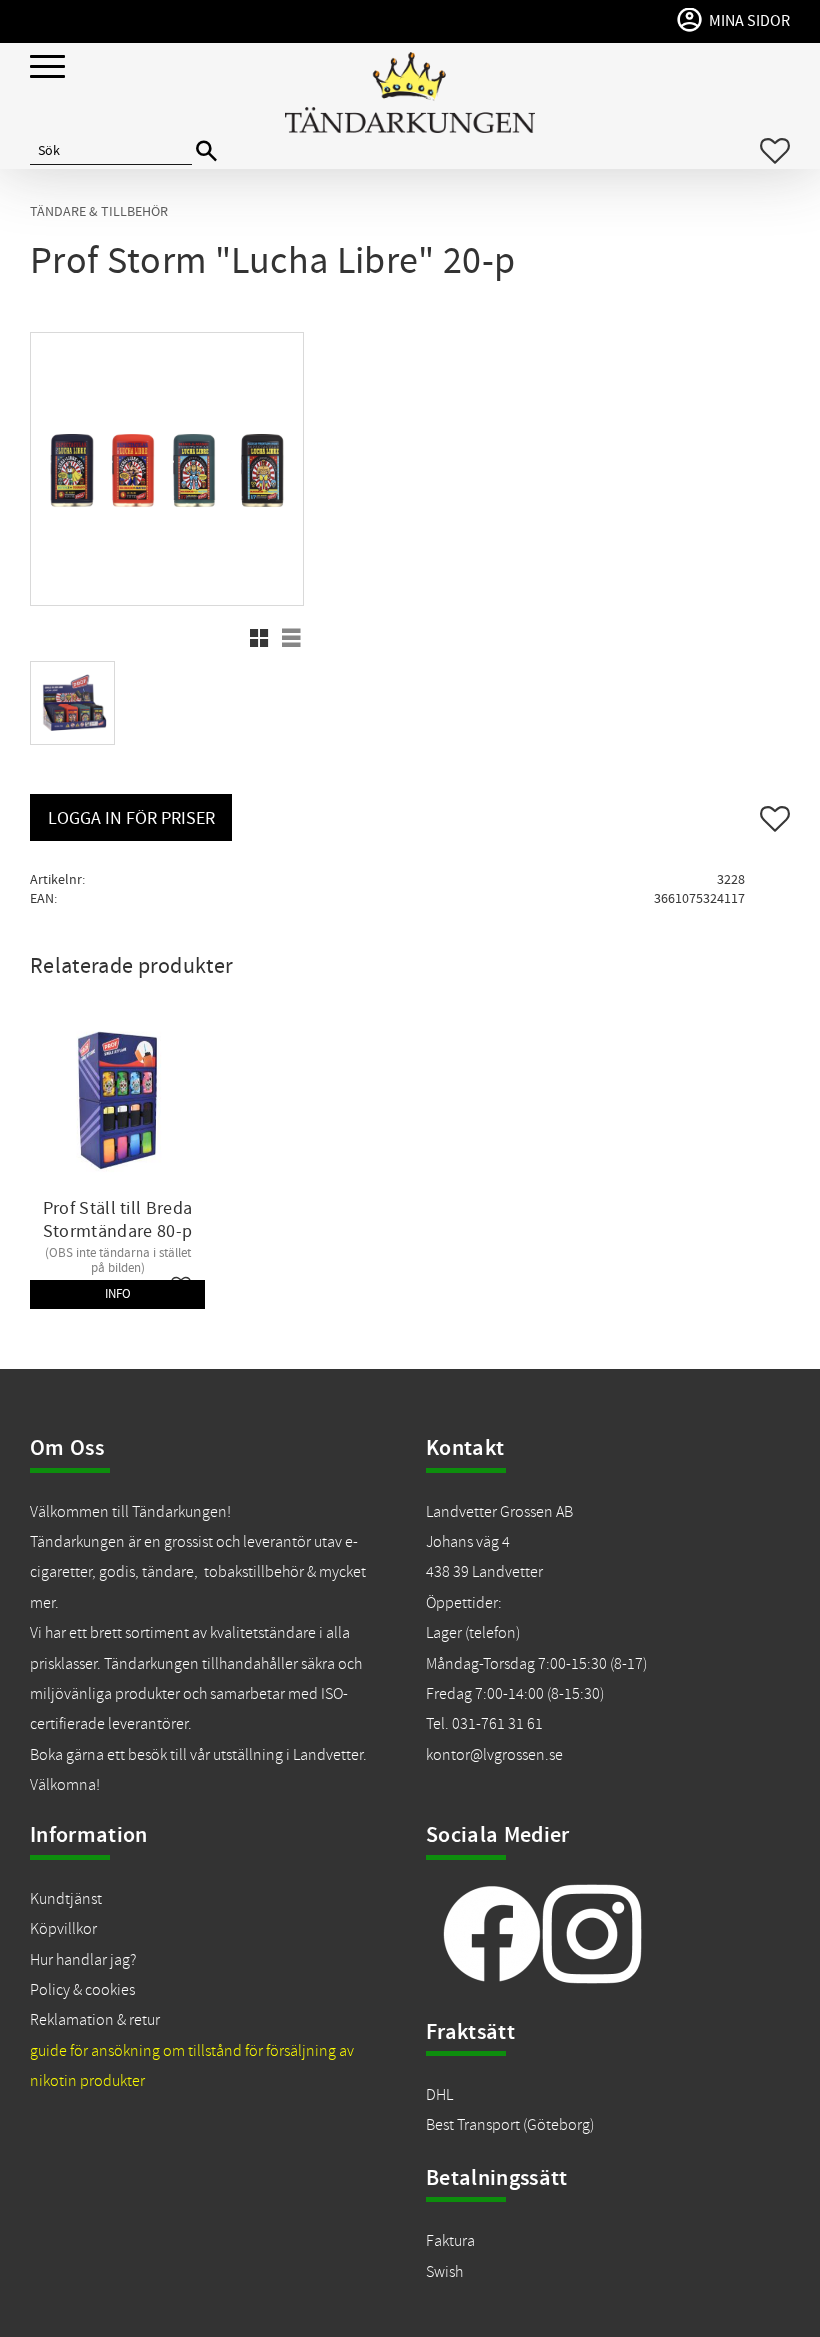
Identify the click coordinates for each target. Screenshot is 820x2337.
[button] (47, 67)
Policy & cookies (82, 1990)
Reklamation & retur (95, 2020)
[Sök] (206, 151)
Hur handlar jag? (83, 1960)
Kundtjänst (66, 1899)
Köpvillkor (63, 1929)
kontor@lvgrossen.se (494, 1755)
